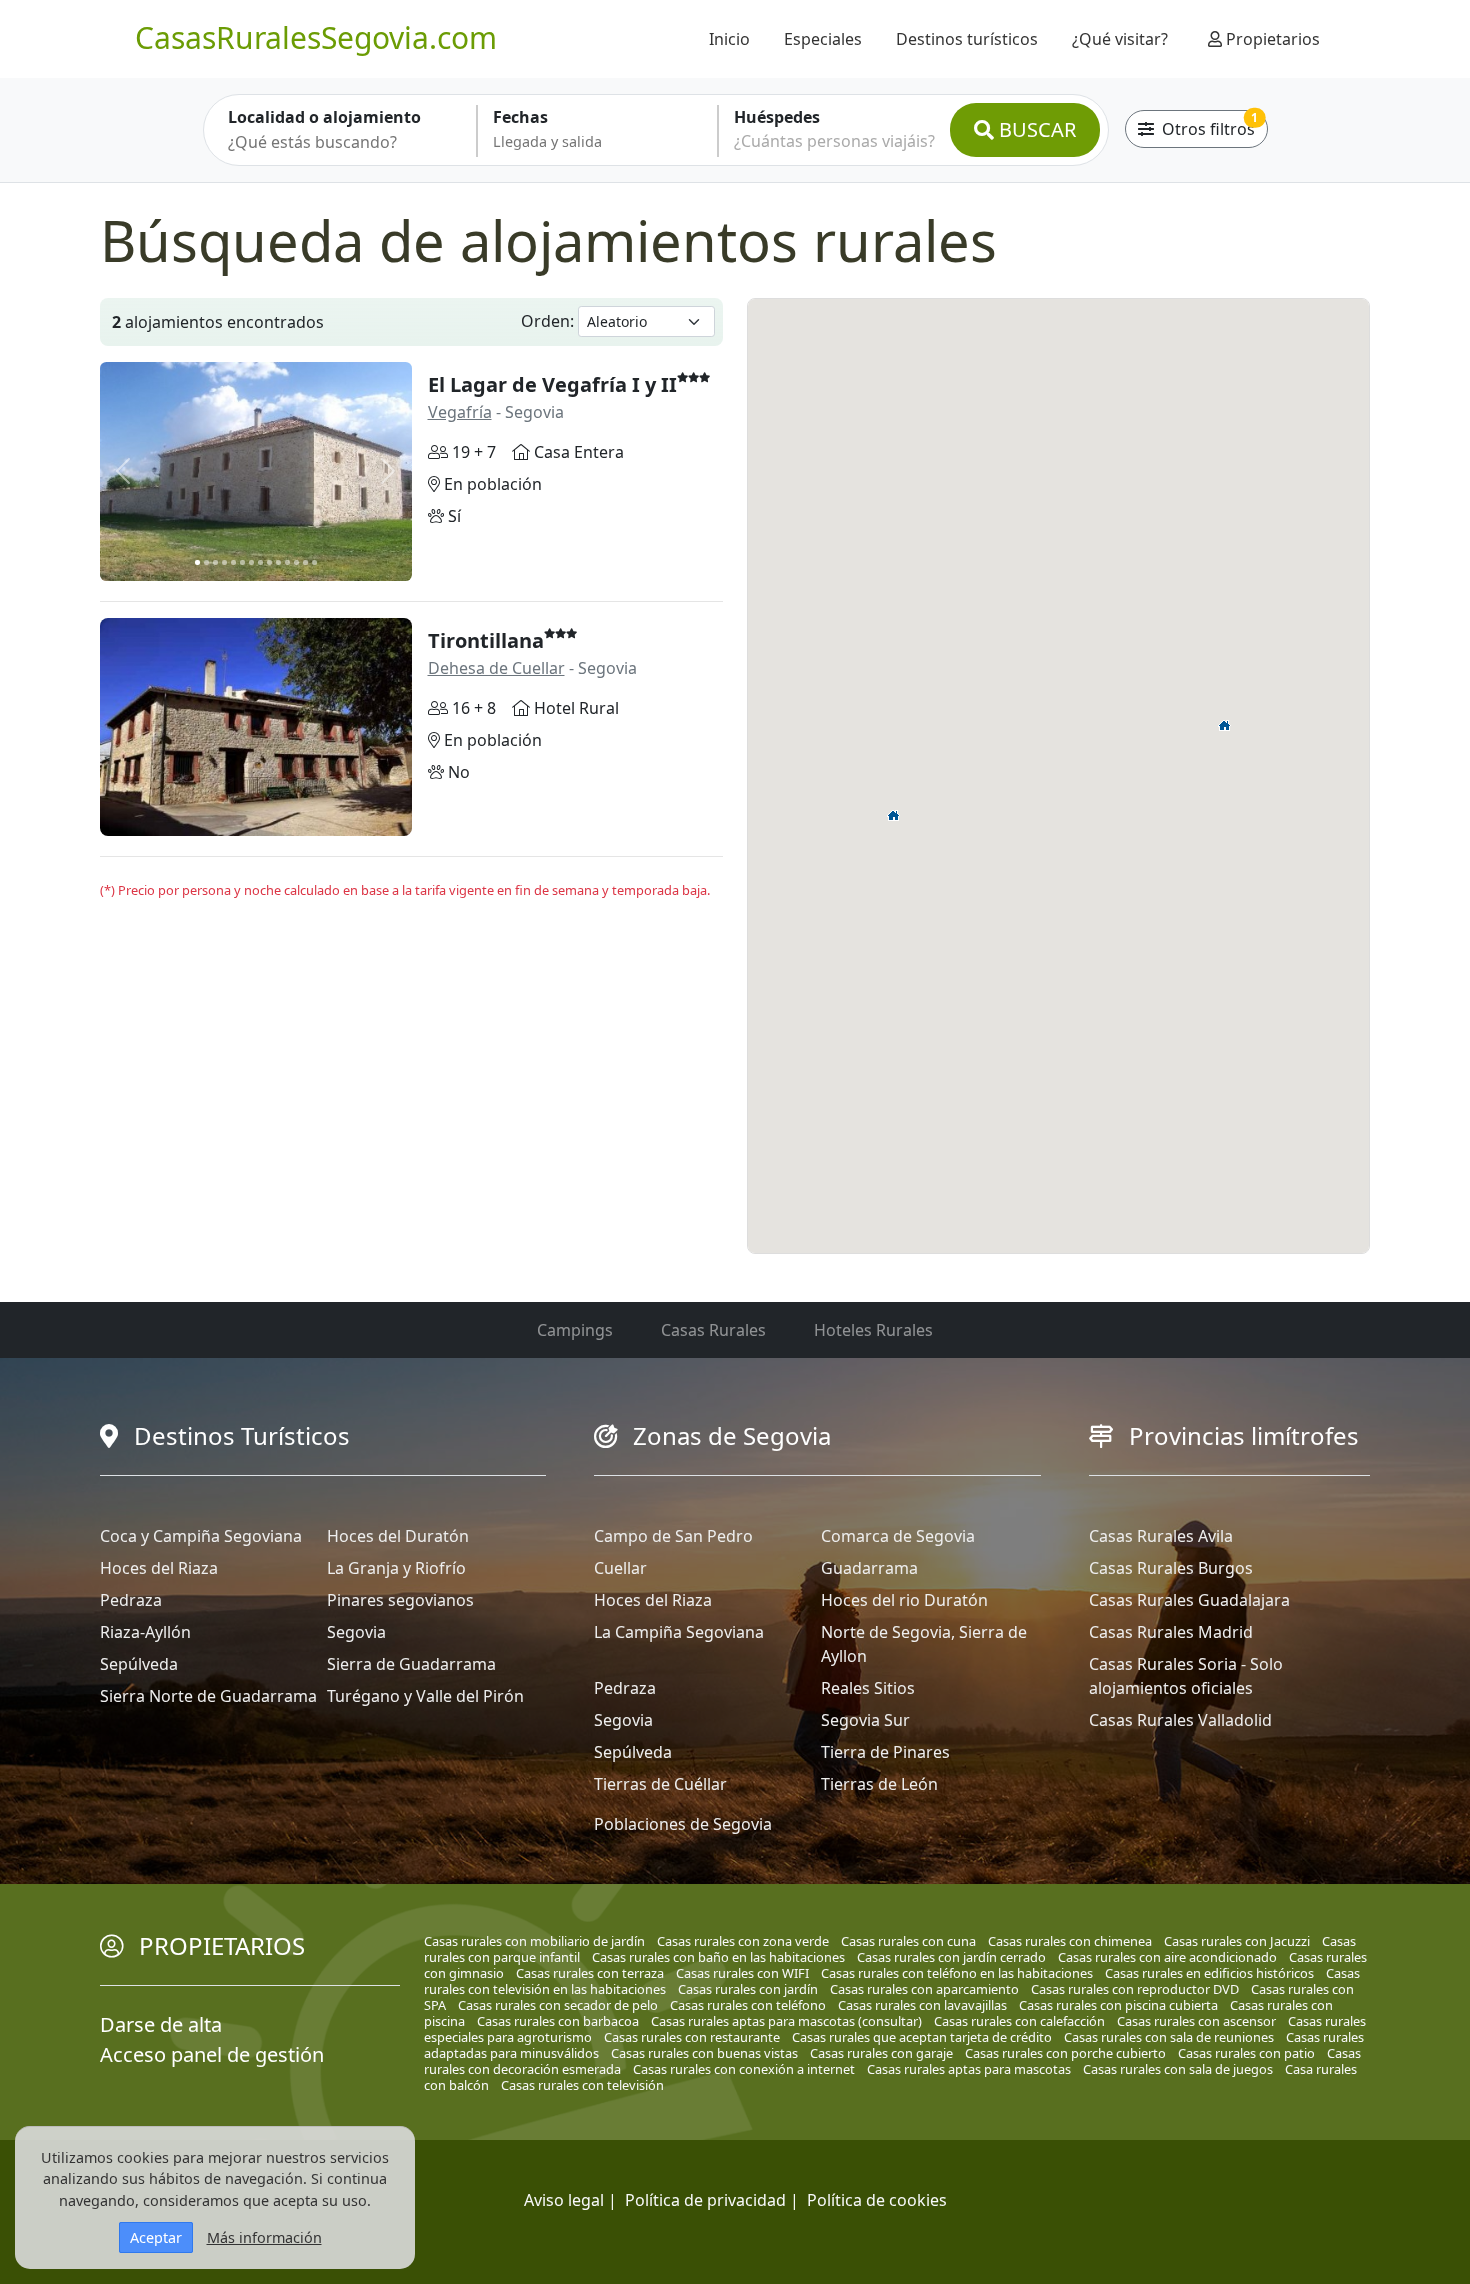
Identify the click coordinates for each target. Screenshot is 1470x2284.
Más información (264, 2237)
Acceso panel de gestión (212, 2054)
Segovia (356, 1632)
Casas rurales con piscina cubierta (1118, 2005)
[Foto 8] (260, 562)
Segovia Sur (865, 1720)
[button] (1225, 725)
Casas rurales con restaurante (692, 2037)
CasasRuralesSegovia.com (316, 37)
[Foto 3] (215, 562)
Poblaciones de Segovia (683, 1824)
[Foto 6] (242, 562)
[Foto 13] (305, 562)
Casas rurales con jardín (748, 1989)
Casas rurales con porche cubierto (1065, 2053)
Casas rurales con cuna (908, 1941)
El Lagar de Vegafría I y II (552, 384)
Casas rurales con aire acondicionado (1167, 1957)
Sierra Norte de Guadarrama (208, 1696)
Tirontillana (486, 640)
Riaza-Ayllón (145, 1632)
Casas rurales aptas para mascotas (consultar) (786, 2021)
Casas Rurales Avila (1161, 1536)
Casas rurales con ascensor (1196, 2021)
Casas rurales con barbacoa (558, 2021)
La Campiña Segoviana (679, 1632)
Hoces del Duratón (398, 1536)
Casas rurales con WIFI (742, 1973)
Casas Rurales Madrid (1171, 1632)
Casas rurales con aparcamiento (924, 1989)
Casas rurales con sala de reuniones (1169, 2037)
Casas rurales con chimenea (1070, 1941)
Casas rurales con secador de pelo (558, 2005)
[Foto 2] (206, 562)
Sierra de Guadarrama (411, 1664)
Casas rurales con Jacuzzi (1237, 1941)
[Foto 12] (296, 562)
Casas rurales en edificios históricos (1209, 1973)
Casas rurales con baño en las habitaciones (718, 1957)
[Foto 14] (314, 562)
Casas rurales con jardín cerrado (951, 1957)
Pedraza (131, 1600)
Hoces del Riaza (159, 1568)
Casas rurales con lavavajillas (922, 2005)
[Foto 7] (251, 562)
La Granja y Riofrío (396, 1568)
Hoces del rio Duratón (904, 1600)
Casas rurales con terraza (590, 1973)
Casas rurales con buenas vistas (704, 2053)
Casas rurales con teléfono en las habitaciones (957, 1973)
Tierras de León (879, 1784)
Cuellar (620, 1568)
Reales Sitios (868, 1688)
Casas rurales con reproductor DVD (1135, 1989)
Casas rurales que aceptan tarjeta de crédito (922, 2037)
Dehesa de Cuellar (496, 668)
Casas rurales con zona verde (743, 1941)
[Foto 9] (269, 562)
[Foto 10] (278, 562)
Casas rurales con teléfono (748, 2005)
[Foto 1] (197, 562)
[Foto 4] (224, 562)
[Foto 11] (287, 562)
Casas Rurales (713, 1330)
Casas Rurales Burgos (1171, 1568)
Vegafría (460, 412)
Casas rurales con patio (1246, 2053)
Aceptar (156, 2237)
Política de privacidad (705, 2200)
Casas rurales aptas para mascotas (969, 2069)
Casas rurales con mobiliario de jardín (534, 1941)
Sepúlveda (139, 1664)
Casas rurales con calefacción (1019, 2021)
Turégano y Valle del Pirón (425, 1696)
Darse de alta (161, 2024)
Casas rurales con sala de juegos (1178, 2069)
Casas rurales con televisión (582, 2085)
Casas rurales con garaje (881, 2053)
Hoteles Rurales (873, 1330)
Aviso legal (564, 2200)
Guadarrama (869, 1568)
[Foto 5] (233, 562)
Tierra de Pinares (885, 1752)
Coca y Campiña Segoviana (201, 1536)
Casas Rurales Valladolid (1180, 1720)
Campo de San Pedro (673, 1536)
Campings (575, 1330)
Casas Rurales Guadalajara (1189, 1600)
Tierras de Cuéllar (660, 1784)
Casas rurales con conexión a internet (744, 2069)
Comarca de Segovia (898, 1536)
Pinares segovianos (400, 1600)
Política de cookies (877, 2200)
